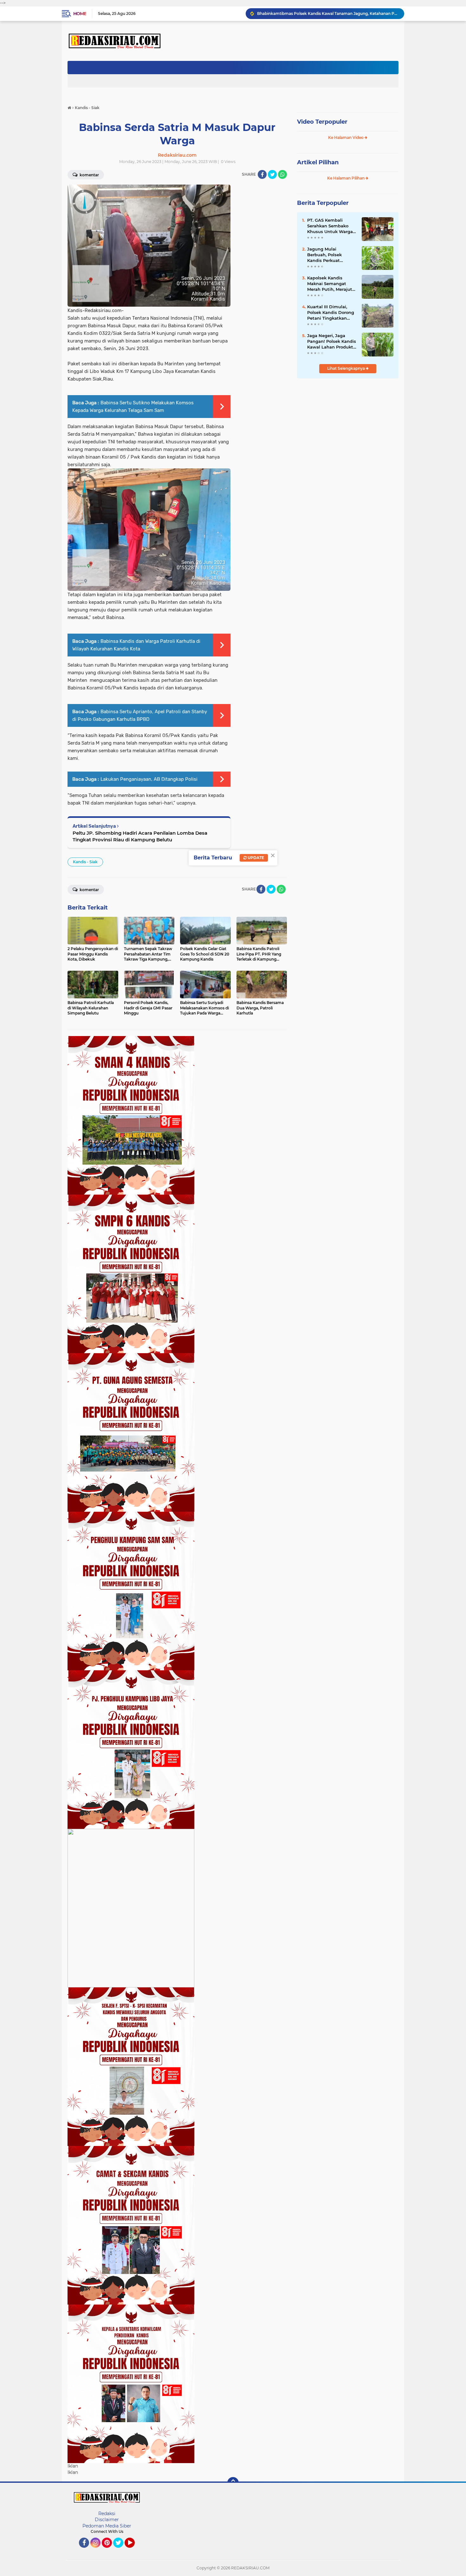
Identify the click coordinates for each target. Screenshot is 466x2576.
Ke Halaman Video (346, 137)
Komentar (89, 175)
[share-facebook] (262, 174)
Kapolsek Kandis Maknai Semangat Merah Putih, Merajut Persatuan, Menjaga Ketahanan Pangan (330, 284)
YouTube (134, 2551)
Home (80, 14)
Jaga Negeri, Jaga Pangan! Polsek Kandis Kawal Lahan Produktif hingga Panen (332, 342)
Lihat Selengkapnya (346, 368)
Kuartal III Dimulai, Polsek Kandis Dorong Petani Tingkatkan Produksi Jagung (331, 313)
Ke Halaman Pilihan (346, 178)
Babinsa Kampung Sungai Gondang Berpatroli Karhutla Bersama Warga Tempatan (328, 13)
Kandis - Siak (85, 862)
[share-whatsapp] (282, 174)
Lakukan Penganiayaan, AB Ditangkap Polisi (149, 779)
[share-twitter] (272, 174)
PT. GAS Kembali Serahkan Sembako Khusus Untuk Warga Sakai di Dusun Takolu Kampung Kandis (331, 226)
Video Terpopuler (322, 122)
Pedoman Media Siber (107, 2526)
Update (255, 858)
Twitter (121, 2551)
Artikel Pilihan (318, 162)
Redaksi (107, 2514)
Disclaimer (107, 2520)
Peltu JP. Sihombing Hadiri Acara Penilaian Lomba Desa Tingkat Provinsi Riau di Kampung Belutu (140, 836)
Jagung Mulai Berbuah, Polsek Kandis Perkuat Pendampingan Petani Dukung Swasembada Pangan (331, 255)
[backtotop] (233, 2483)
